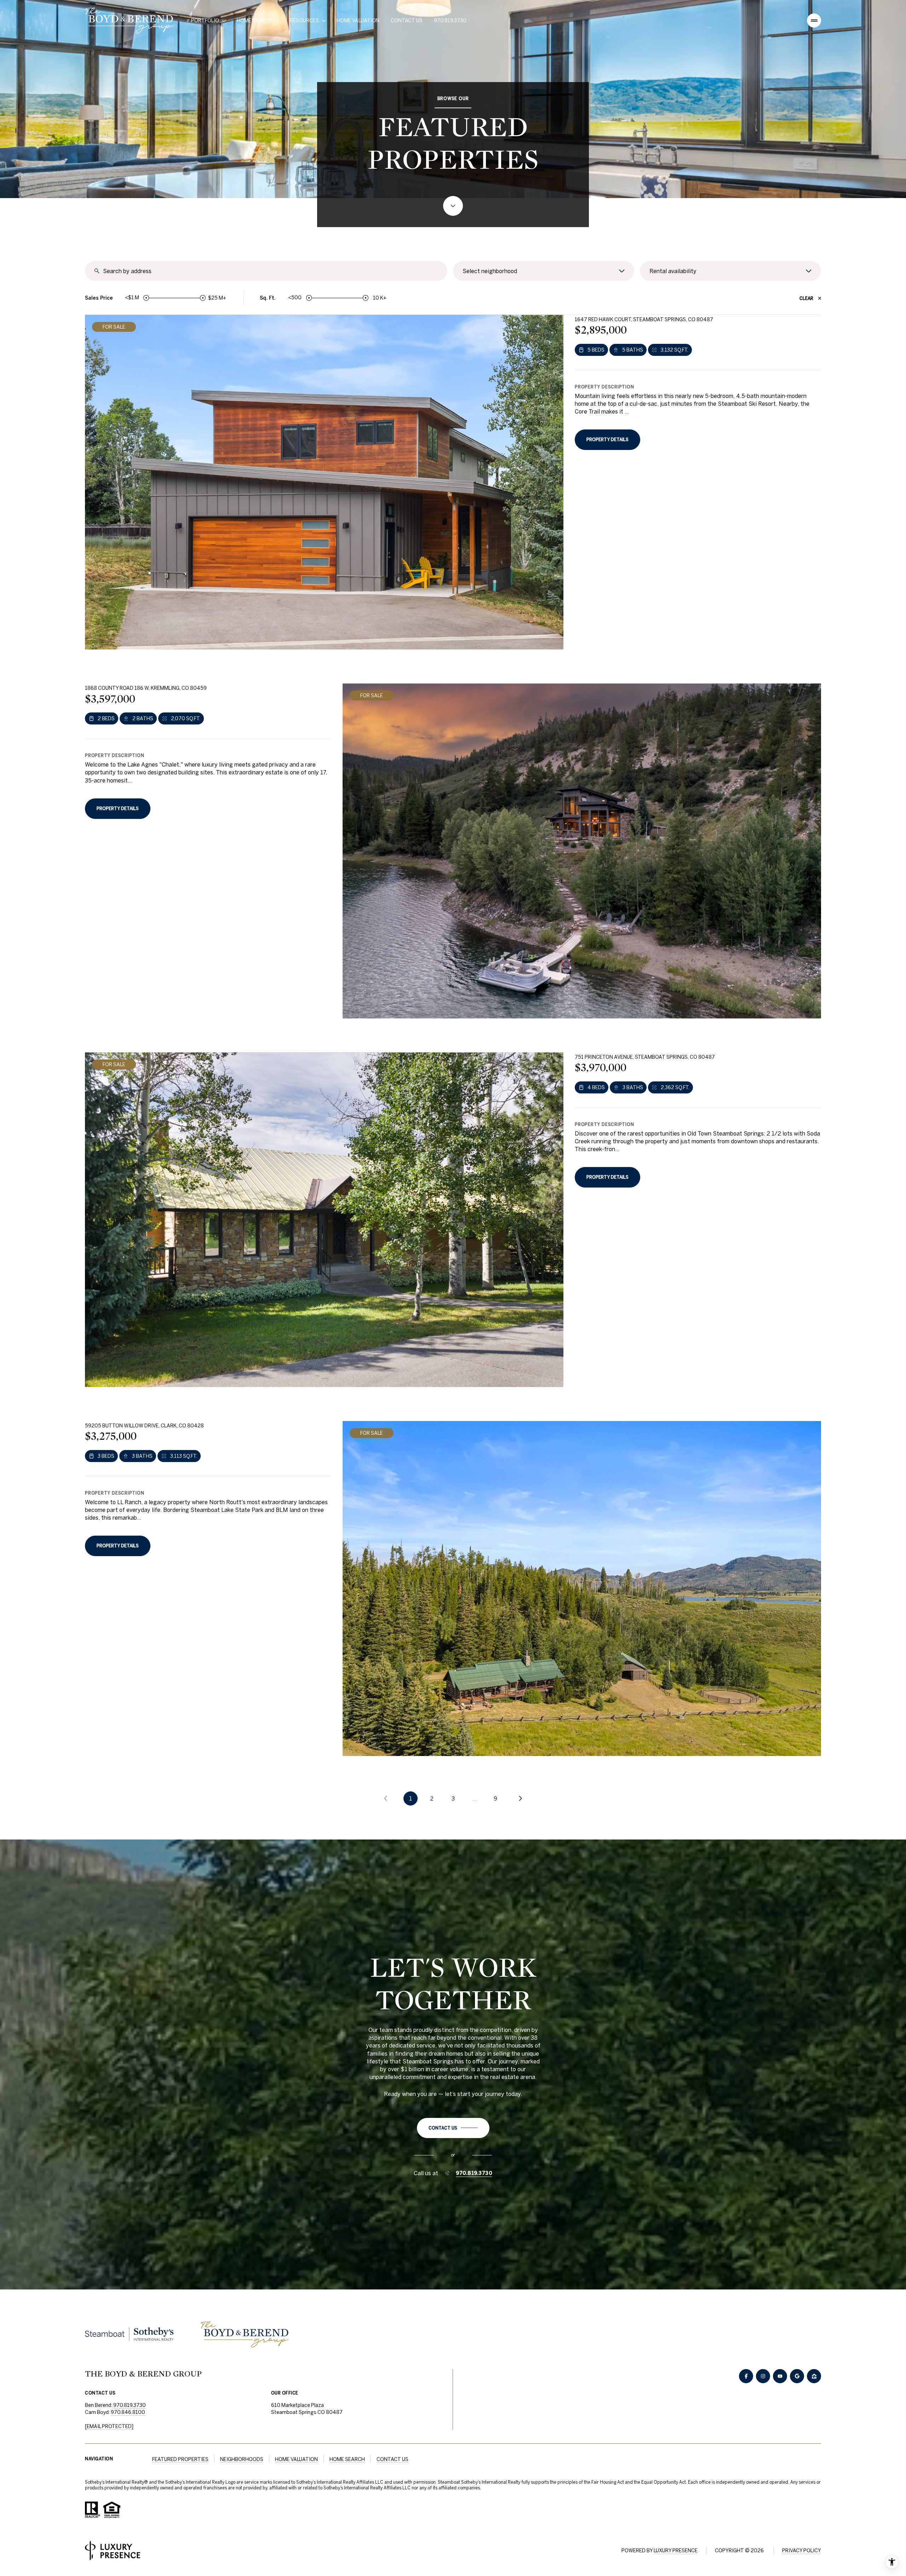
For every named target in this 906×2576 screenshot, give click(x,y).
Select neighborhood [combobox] (490, 271)
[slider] (146, 298)
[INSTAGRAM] (763, 2376)
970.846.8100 (128, 2412)
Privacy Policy (802, 2551)
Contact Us (407, 21)
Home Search (347, 2459)
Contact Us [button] (392, 2459)
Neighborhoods (242, 2459)
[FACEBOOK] (746, 2376)
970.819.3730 (450, 21)
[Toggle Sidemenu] (814, 21)
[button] (453, 2128)
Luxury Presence (676, 2551)
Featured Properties (180, 2459)
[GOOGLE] (797, 2376)
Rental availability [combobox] (673, 271)
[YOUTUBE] (780, 2376)
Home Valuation (358, 21)
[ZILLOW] (814, 2376)
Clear (806, 298)
